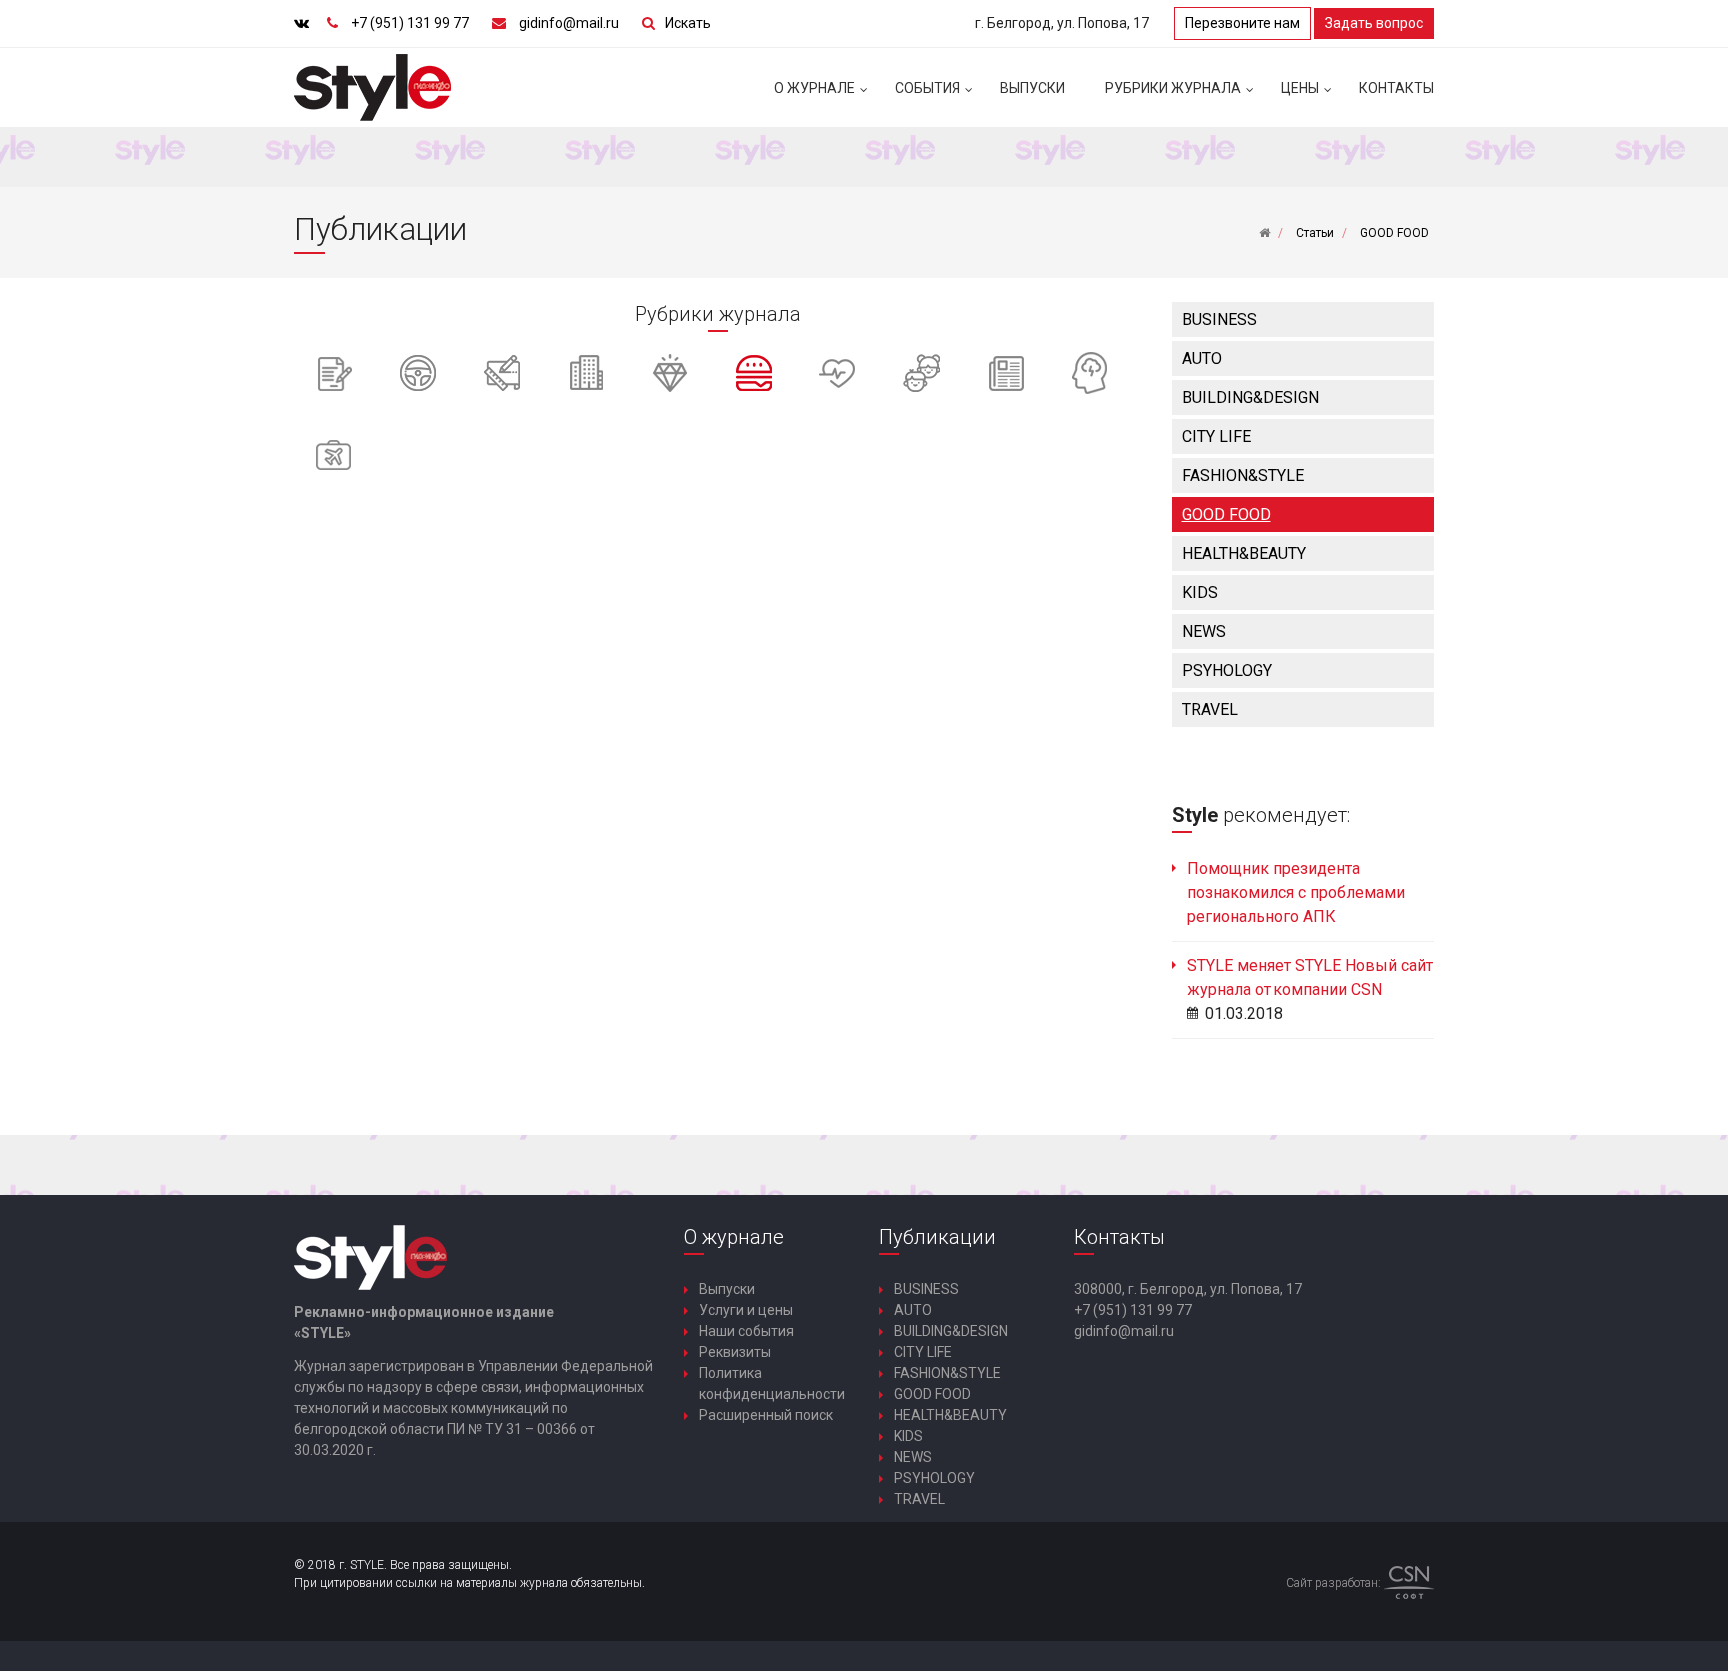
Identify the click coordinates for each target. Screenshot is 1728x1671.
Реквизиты (735, 1352)
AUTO (1202, 358)
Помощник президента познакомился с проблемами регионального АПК (1296, 892)
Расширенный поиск (766, 1415)
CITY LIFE (1216, 436)
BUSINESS (1219, 319)
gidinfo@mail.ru (569, 23)
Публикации (937, 1237)
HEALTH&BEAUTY (1244, 553)
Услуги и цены (746, 1310)
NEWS (1204, 631)
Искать (688, 23)
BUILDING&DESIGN (1250, 397)
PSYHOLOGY (1227, 670)
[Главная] (1264, 233)
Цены (1300, 88)
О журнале (814, 88)
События (927, 88)
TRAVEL (1210, 709)
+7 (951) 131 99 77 (410, 23)
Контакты (1396, 88)
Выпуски (1032, 88)
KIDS (1200, 592)
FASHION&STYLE (1243, 475)
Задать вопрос (1374, 23)
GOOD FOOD (1226, 514)
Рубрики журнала (1173, 88)
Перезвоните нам (1242, 23)
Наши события (746, 1331)
